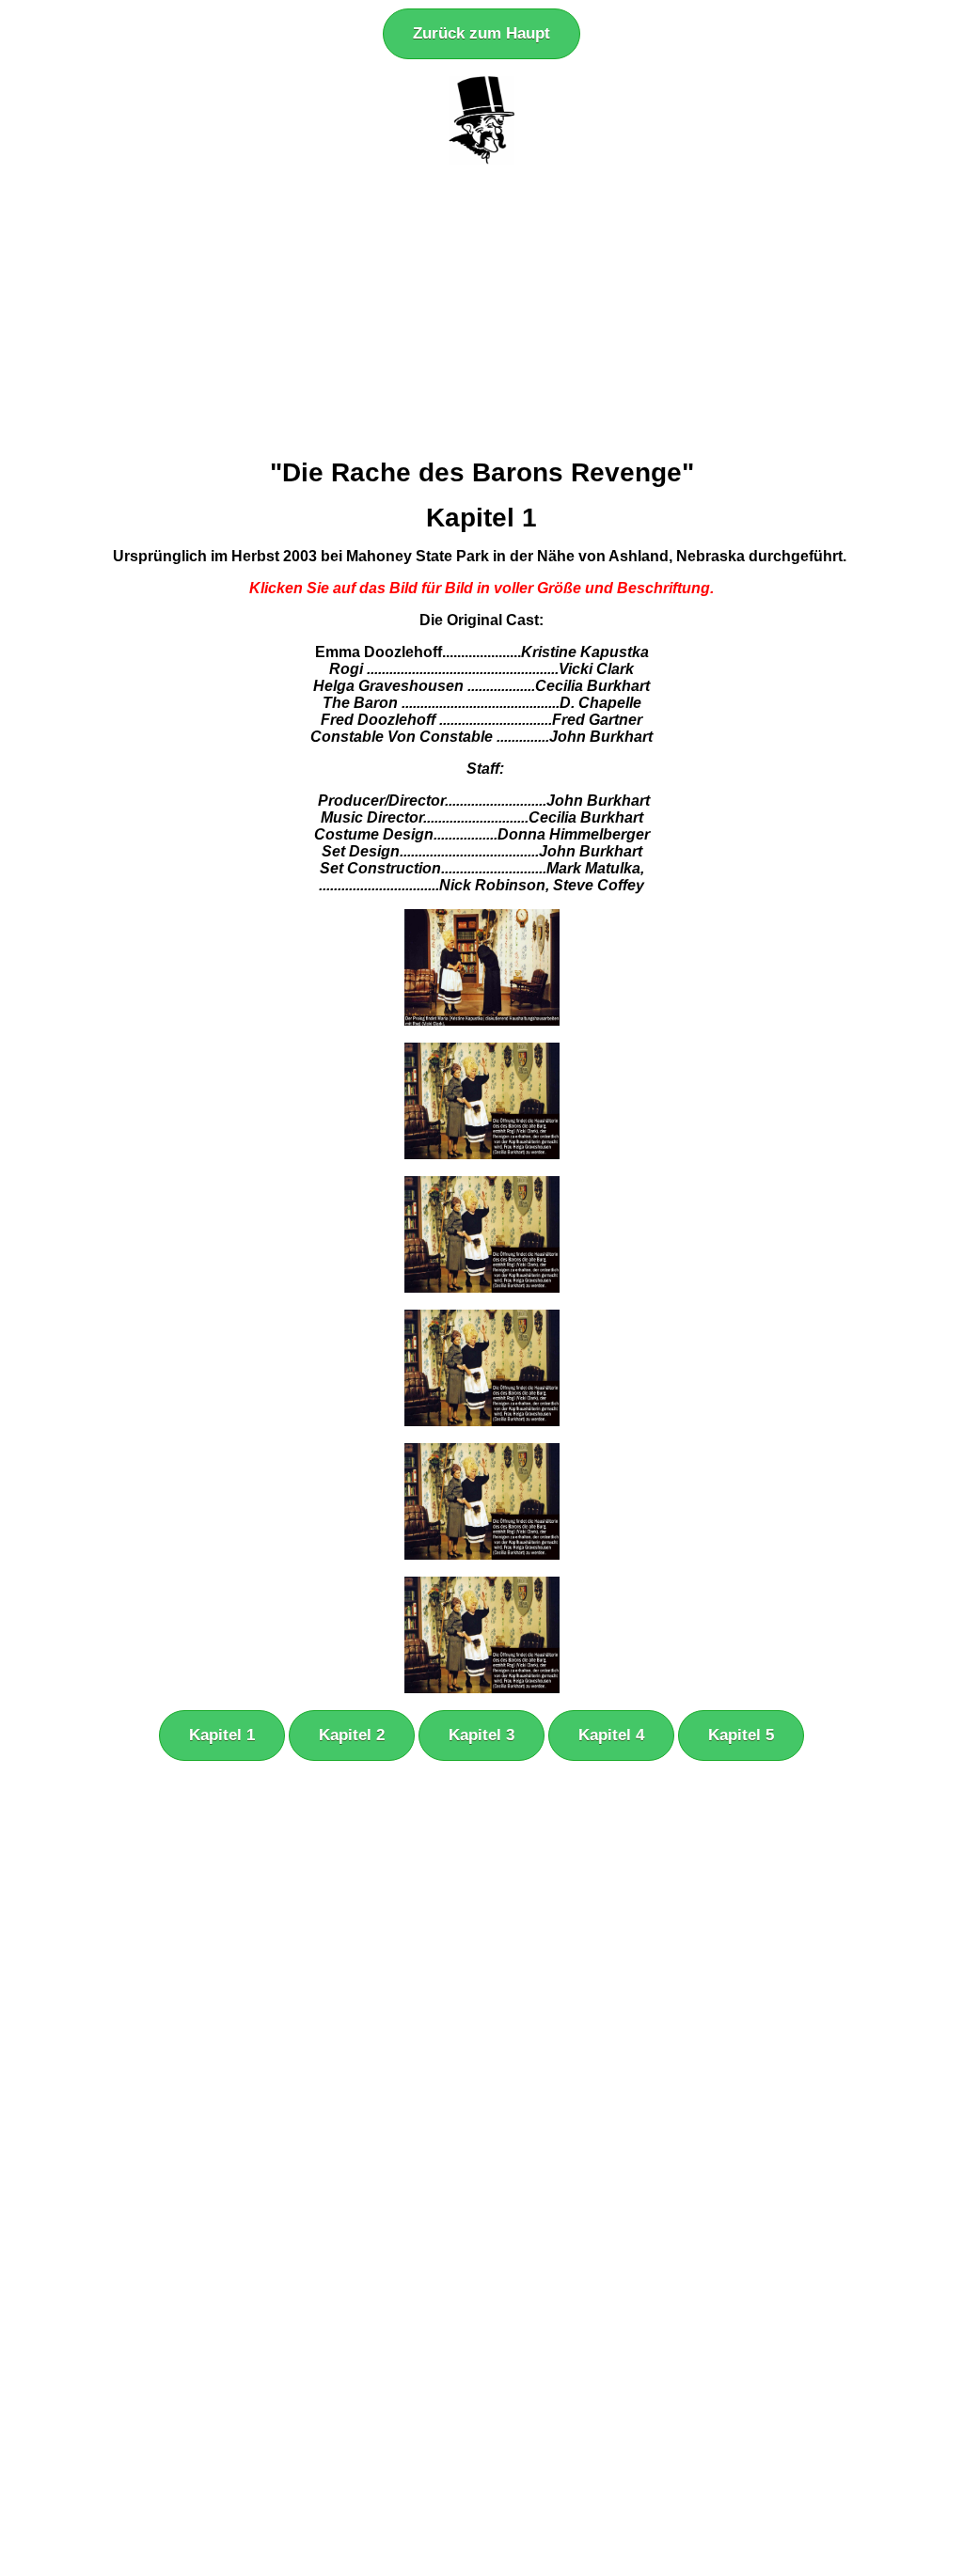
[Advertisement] (481, 311)
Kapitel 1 (222, 1735)
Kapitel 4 (611, 1735)
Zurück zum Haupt (481, 33)
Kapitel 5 (741, 1735)
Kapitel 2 (352, 1735)
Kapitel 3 (481, 1735)
